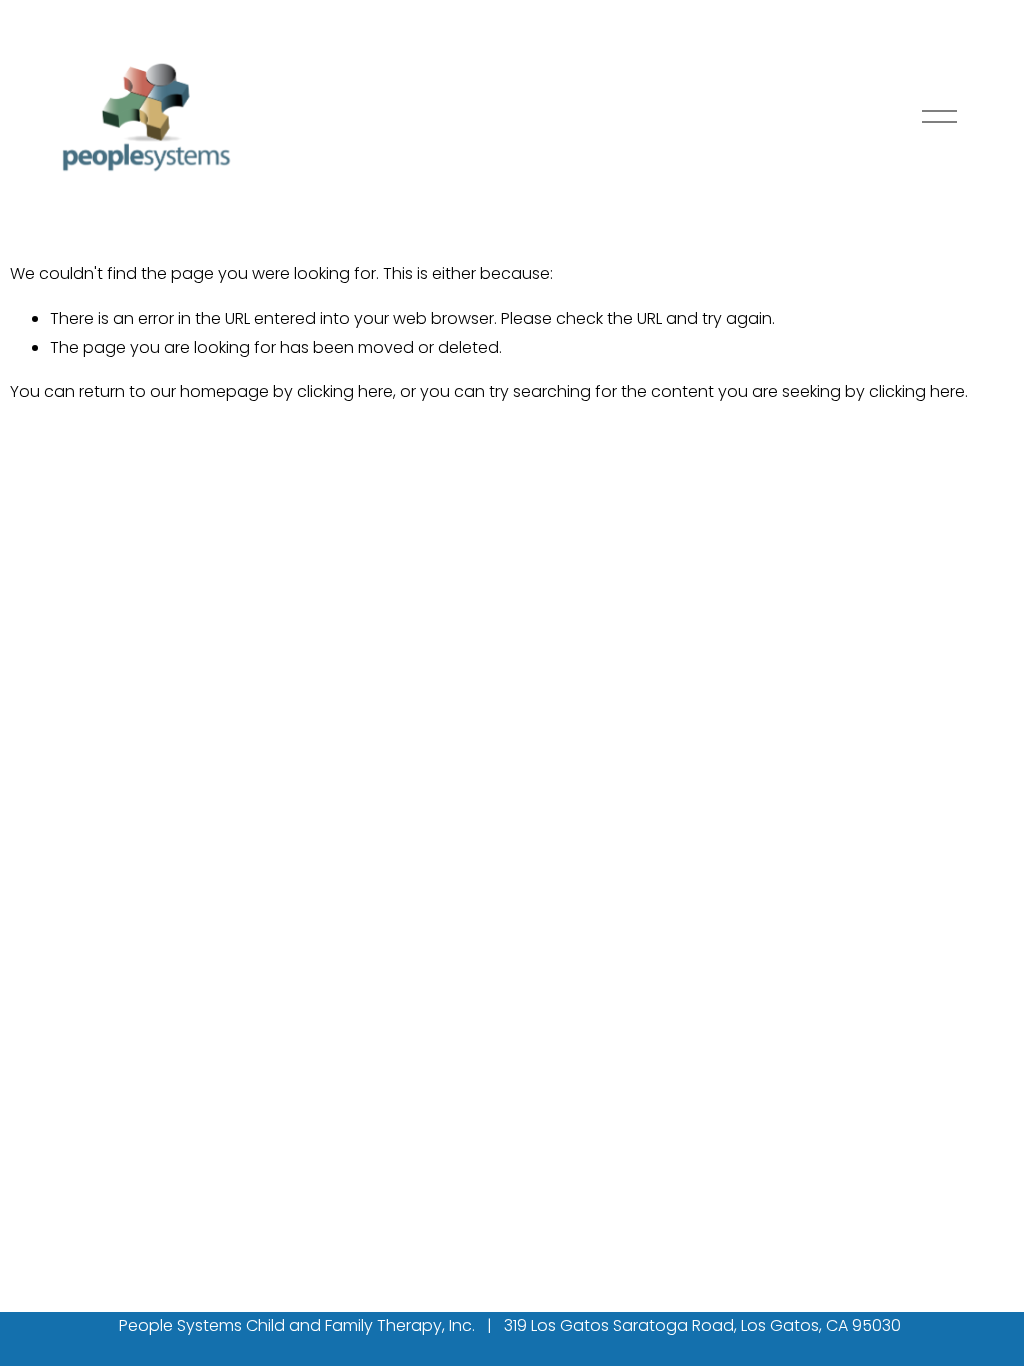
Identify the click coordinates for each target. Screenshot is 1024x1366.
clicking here (345, 391)
